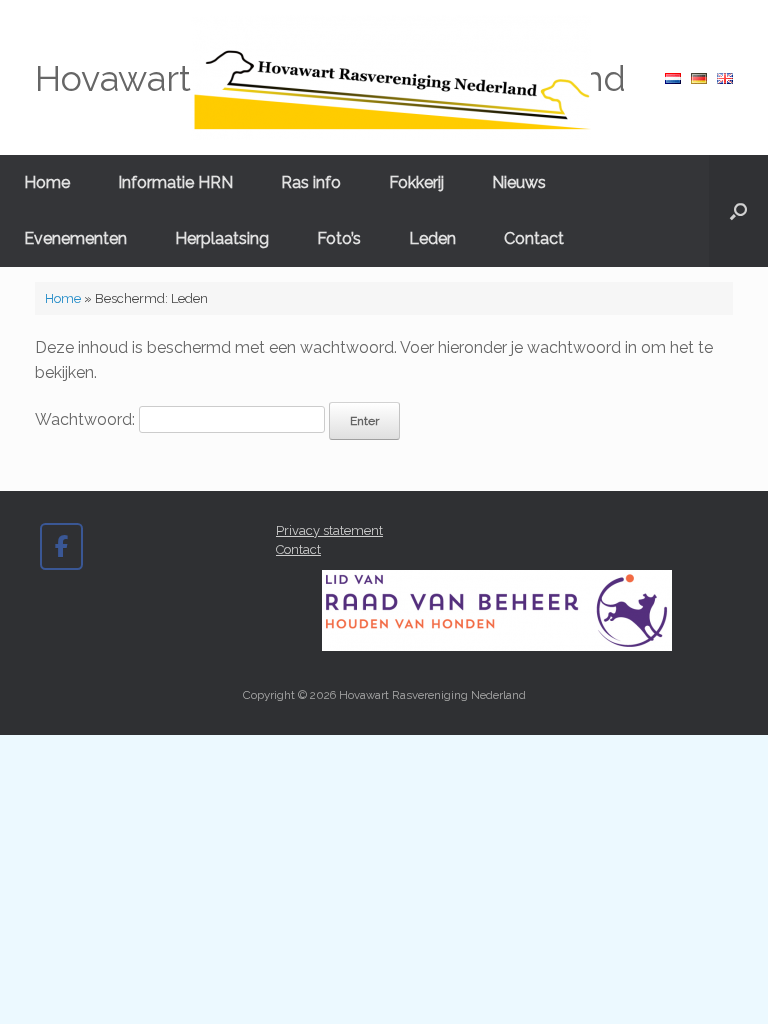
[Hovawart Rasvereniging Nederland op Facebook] (61, 546)
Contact (534, 238)
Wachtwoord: (87, 419)
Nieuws (519, 182)
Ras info (311, 182)
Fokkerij (416, 182)
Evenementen (75, 238)
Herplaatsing (222, 238)
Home (47, 182)
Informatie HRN (175, 182)
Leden (432, 238)
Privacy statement (329, 530)
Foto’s (339, 238)
